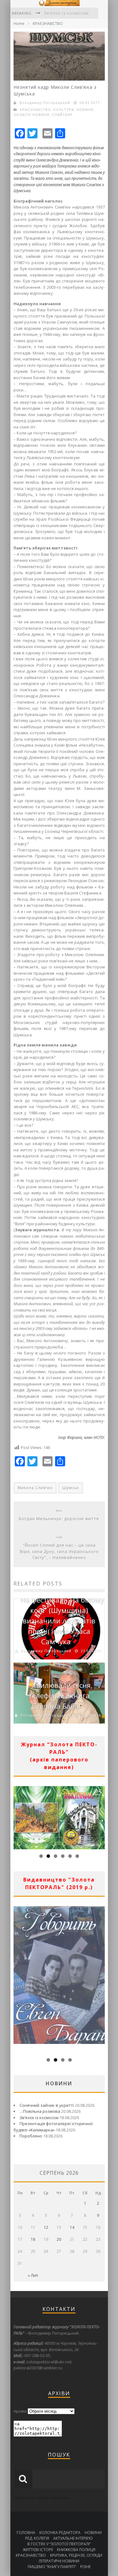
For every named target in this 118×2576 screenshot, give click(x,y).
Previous (18, 1816)
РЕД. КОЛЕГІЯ (37, 2538)
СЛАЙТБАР (62, 115)
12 (46, 2227)
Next (100, 1816)
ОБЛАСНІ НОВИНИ (31, 115)
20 (59, 2239)
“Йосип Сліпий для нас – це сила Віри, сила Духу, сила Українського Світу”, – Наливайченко (59, 1551)
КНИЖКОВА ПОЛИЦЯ (76, 2550)
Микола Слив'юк (35, 1488)
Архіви (20, 2411)
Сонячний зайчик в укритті (47, 2105)
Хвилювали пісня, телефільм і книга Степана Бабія (61, 1695)
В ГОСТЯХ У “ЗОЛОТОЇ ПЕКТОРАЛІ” (59, 2544)
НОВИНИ (85, 109)
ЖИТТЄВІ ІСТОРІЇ (38, 2550)
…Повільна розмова (40, 2111)
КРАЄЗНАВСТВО (48, 24)
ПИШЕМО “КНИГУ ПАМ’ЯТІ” (52, 2567)
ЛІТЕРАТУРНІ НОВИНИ (59, 2561)
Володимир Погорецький (45, 103)
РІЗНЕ (85, 2567)
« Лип (33, 2275)
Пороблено (31, 2136)
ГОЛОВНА (26, 2533)
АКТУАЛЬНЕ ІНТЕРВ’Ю (73, 2538)
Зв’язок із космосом (39, 2118)
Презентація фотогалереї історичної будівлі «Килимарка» (53, 2127)
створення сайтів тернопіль (42, 2498)
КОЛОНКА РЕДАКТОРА (60, 2533)
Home (19, 24)
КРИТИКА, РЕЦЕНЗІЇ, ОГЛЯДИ (76, 2555)
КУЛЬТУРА (64, 109)
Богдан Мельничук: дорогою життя (59, 1518)
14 (72, 2227)
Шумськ (71, 1488)
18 (33, 2239)
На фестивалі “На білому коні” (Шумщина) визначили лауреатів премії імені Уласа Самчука (62, 1621)
